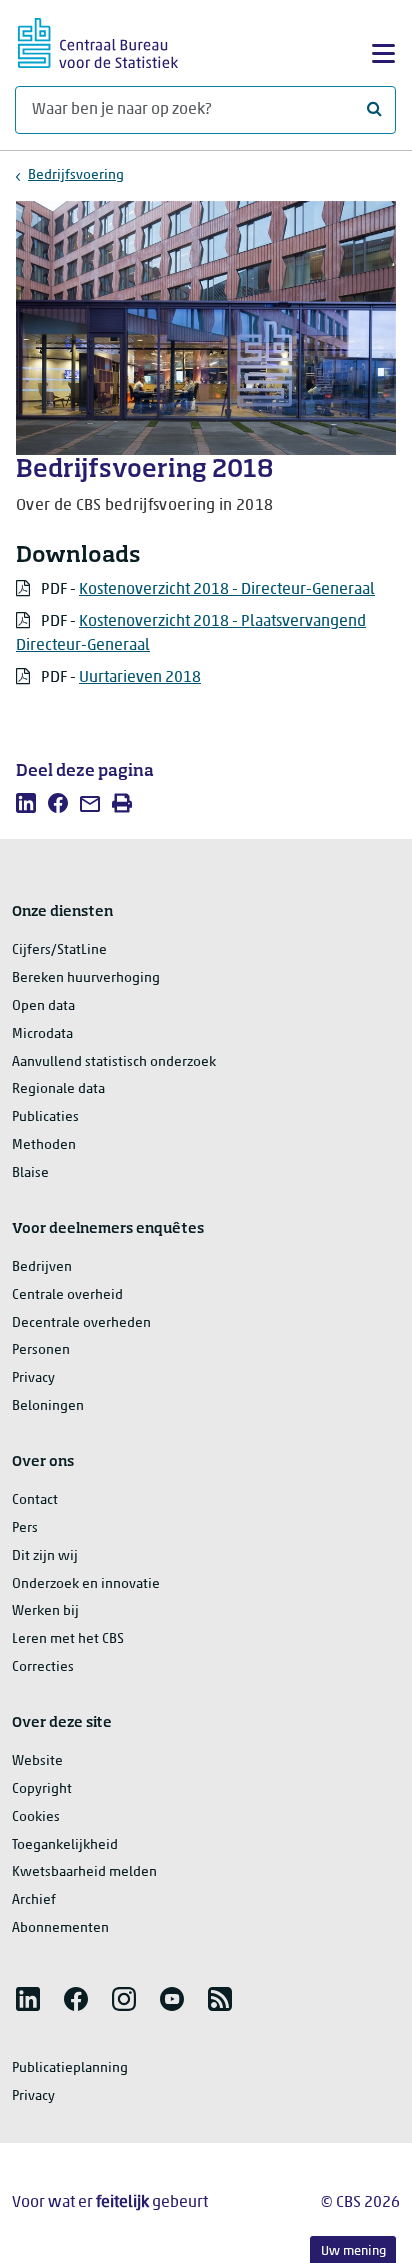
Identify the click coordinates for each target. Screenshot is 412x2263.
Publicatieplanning (70, 2068)
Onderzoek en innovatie (86, 1584)
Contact (35, 1500)
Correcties (43, 1667)
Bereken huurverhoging (86, 978)
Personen (41, 1350)
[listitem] (26, 803)
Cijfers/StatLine (59, 950)
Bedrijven (42, 1267)
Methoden (44, 1145)
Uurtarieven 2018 (140, 678)
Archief (34, 1900)
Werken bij (45, 1611)
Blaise (30, 1173)
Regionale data (58, 1089)
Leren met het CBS (68, 1639)
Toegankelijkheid (65, 1845)
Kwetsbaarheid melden (84, 1872)
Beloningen (48, 1406)
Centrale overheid (67, 1295)
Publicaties (45, 1117)
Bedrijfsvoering (76, 175)
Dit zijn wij (45, 1556)
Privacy (33, 1378)
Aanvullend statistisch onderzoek (114, 1062)
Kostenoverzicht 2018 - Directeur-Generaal (227, 590)
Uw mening (353, 2251)
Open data (43, 1006)
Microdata (42, 1034)
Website (37, 1761)
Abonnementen (60, 1928)
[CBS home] (98, 40)
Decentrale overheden (81, 1323)
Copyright (42, 1789)
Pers (25, 1528)
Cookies (36, 1817)
